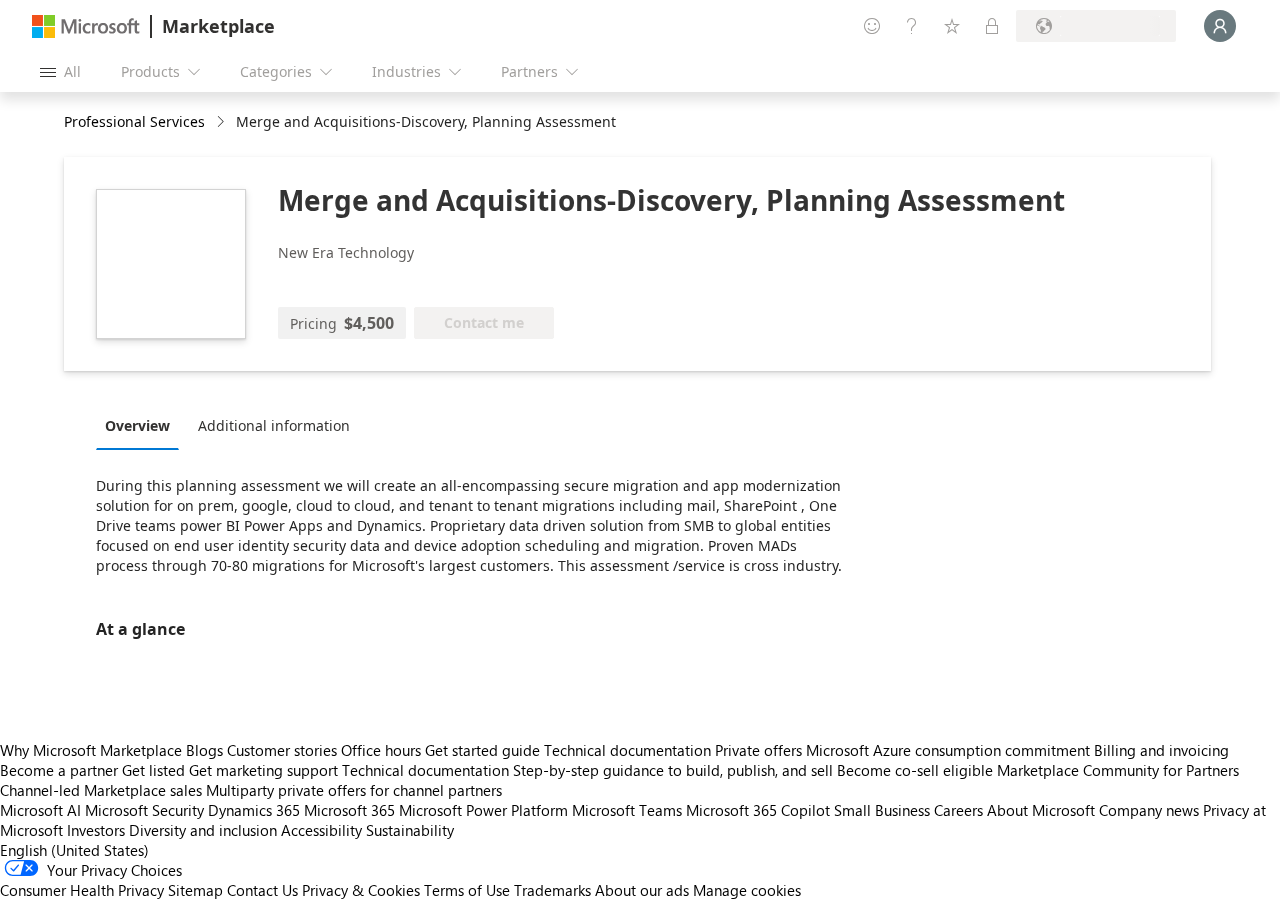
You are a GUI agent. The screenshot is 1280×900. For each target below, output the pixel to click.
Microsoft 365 (349, 810)
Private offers (758, 750)
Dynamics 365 (254, 810)
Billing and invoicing (1161, 750)
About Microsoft (1041, 810)
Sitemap (195, 890)
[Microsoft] (86, 26)
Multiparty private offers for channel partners (354, 790)
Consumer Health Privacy (82, 890)
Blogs (204, 750)
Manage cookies (747, 890)
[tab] (142, 425)
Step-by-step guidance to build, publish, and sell (673, 770)
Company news (1149, 810)
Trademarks (552, 890)
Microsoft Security (144, 810)
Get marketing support (263, 770)
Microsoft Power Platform (483, 810)
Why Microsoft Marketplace (91, 750)
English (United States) (74, 850)
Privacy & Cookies (361, 890)
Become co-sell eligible (915, 770)
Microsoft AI (40, 810)
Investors (96, 830)
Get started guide (482, 750)
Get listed (153, 770)
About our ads (642, 890)
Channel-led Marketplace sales (101, 790)
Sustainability (410, 830)
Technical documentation (627, 750)
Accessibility (321, 830)
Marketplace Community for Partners (1118, 770)
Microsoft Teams (627, 810)
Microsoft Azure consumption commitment (950, 750)
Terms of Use (467, 890)
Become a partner (59, 770)
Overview (137, 425)
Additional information (274, 425)
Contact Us (262, 890)
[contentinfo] (222, 122)
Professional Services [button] (134, 121)
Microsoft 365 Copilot (758, 810)
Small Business (882, 810)
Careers (958, 810)
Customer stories (282, 750)
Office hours (381, 750)
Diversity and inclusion (203, 830)
